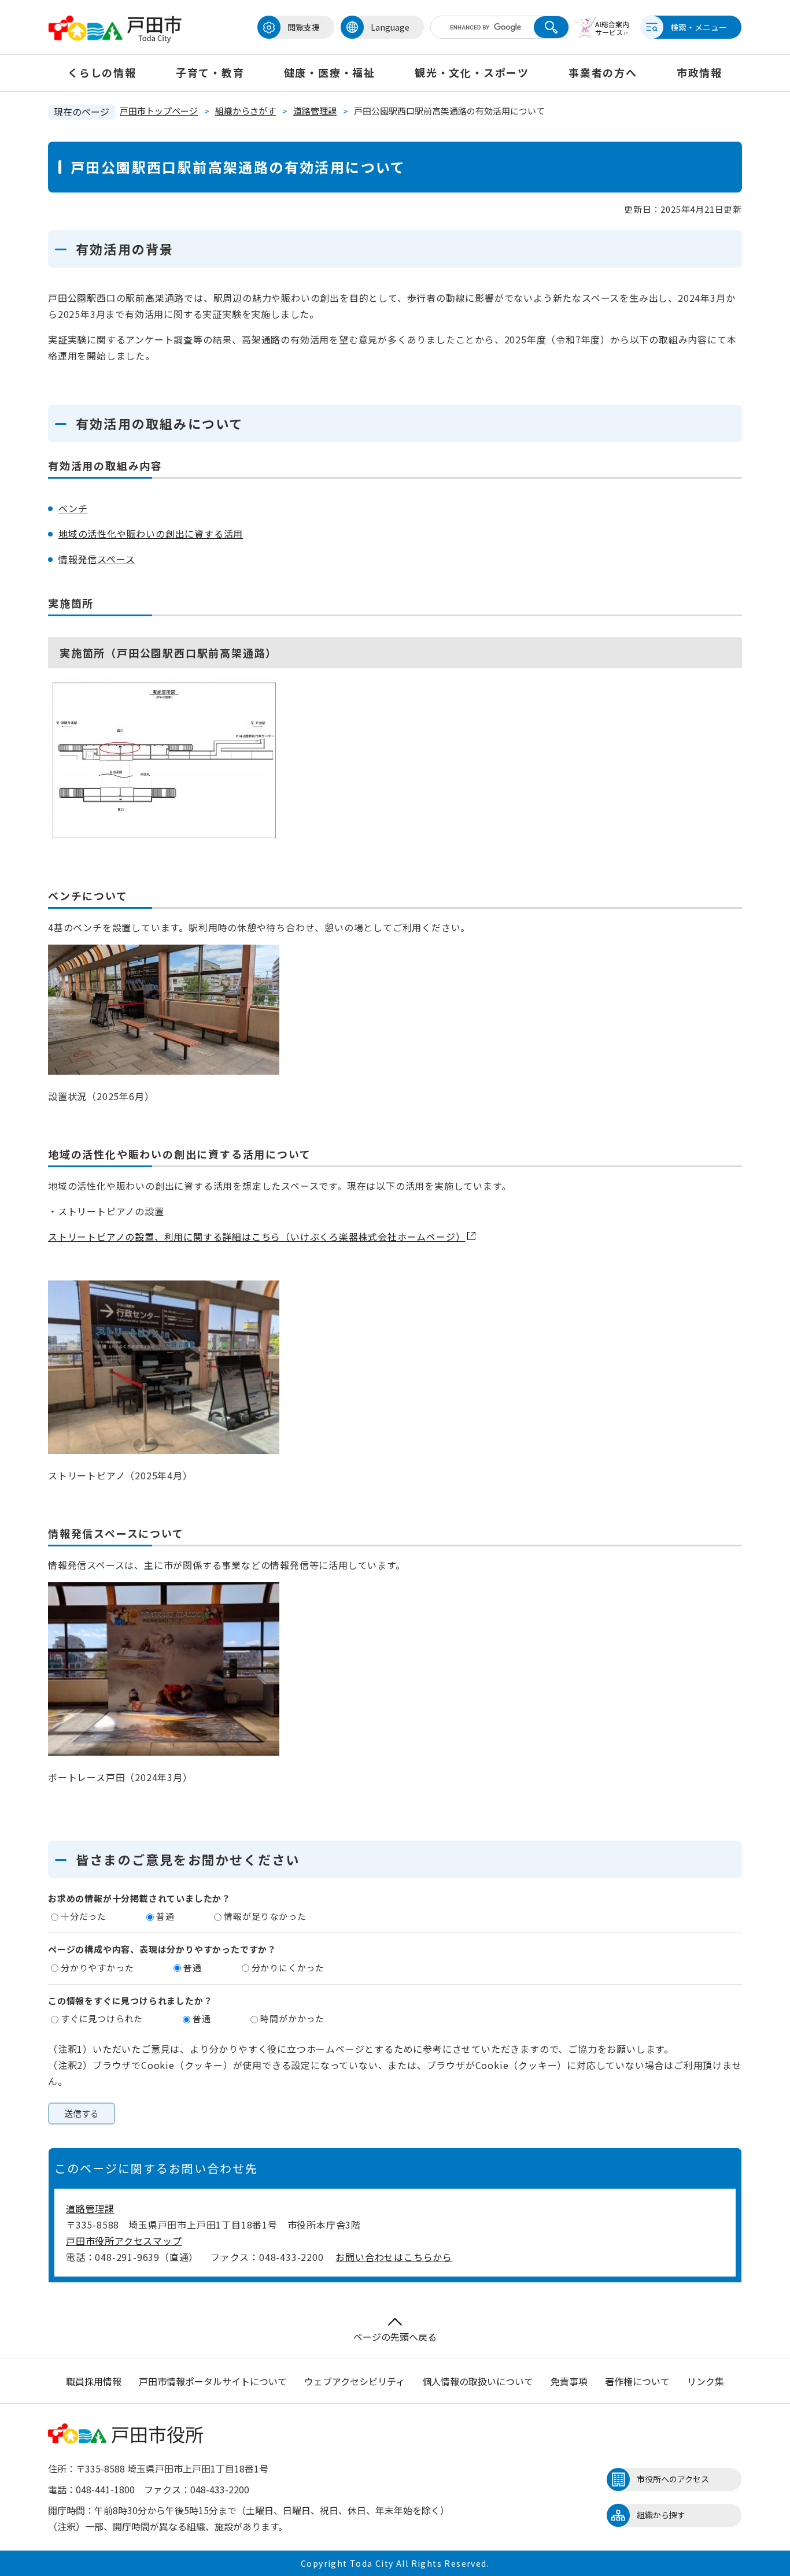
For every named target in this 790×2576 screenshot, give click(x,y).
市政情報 (699, 72)
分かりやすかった (97, 1968)
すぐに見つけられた (102, 2018)
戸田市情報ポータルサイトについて (213, 2381)
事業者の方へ (603, 72)
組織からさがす (246, 111)
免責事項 (569, 2381)
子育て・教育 (210, 72)
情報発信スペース (97, 559)
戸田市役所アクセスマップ (124, 2241)
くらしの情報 (102, 72)
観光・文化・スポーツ (472, 72)
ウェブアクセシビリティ (355, 2381)
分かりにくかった (288, 1968)
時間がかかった (292, 2018)
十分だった (84, 1916)
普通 (165, 1916)
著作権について (637, 2381)
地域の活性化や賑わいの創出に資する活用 (151, 534)
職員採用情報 (94, 2381)
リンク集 (706, 2381)
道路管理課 (315, 111)
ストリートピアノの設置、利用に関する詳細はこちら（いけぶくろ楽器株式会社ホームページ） (256, 1237)
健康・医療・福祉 (330, 72)
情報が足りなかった (265, 1916)
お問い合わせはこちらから (394, 2257)
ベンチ (73, 508)
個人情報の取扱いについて (478, 2381)
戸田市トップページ (159, 111)
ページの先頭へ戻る (395, 2337)
